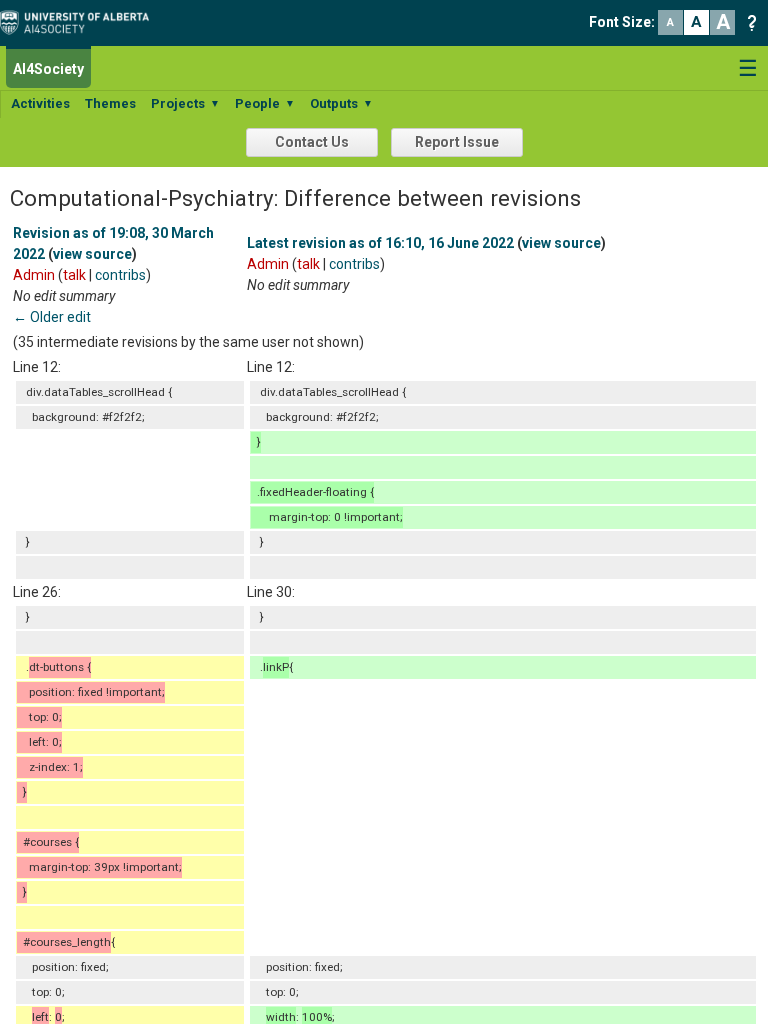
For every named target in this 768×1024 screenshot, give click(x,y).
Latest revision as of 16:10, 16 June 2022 (380, 243)
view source (92, 254)
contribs (120, 275)
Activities (40, 103)
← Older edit (52, 317)
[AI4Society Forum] (79, 21)
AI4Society (48, 69)
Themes (110, 103)
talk (74, 275)
